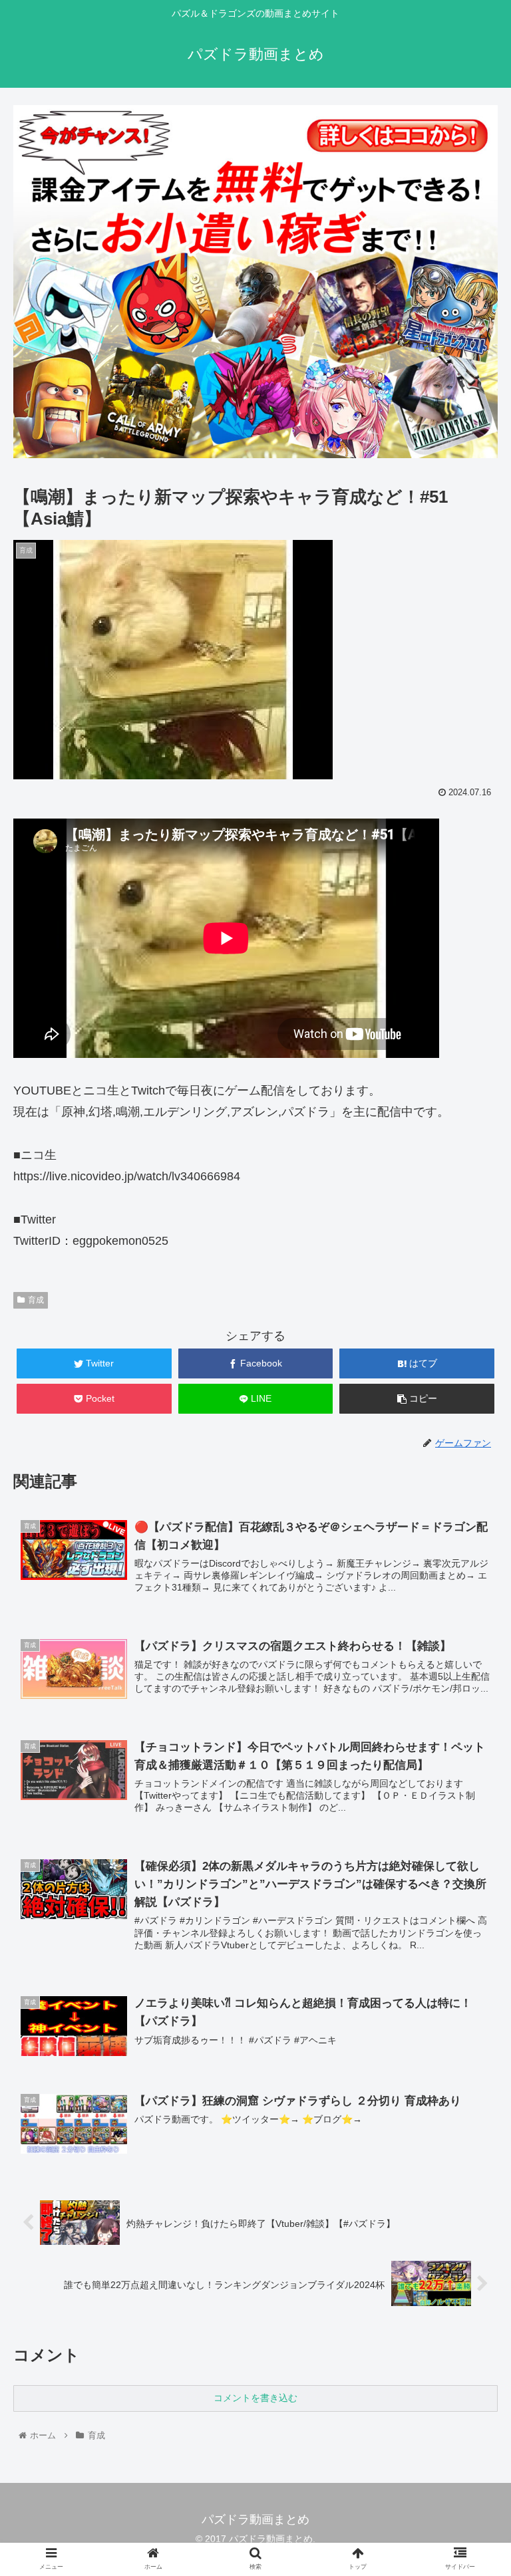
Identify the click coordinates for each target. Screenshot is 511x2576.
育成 (36, 1300)
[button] (472, 1649)
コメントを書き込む (255, 2398)
